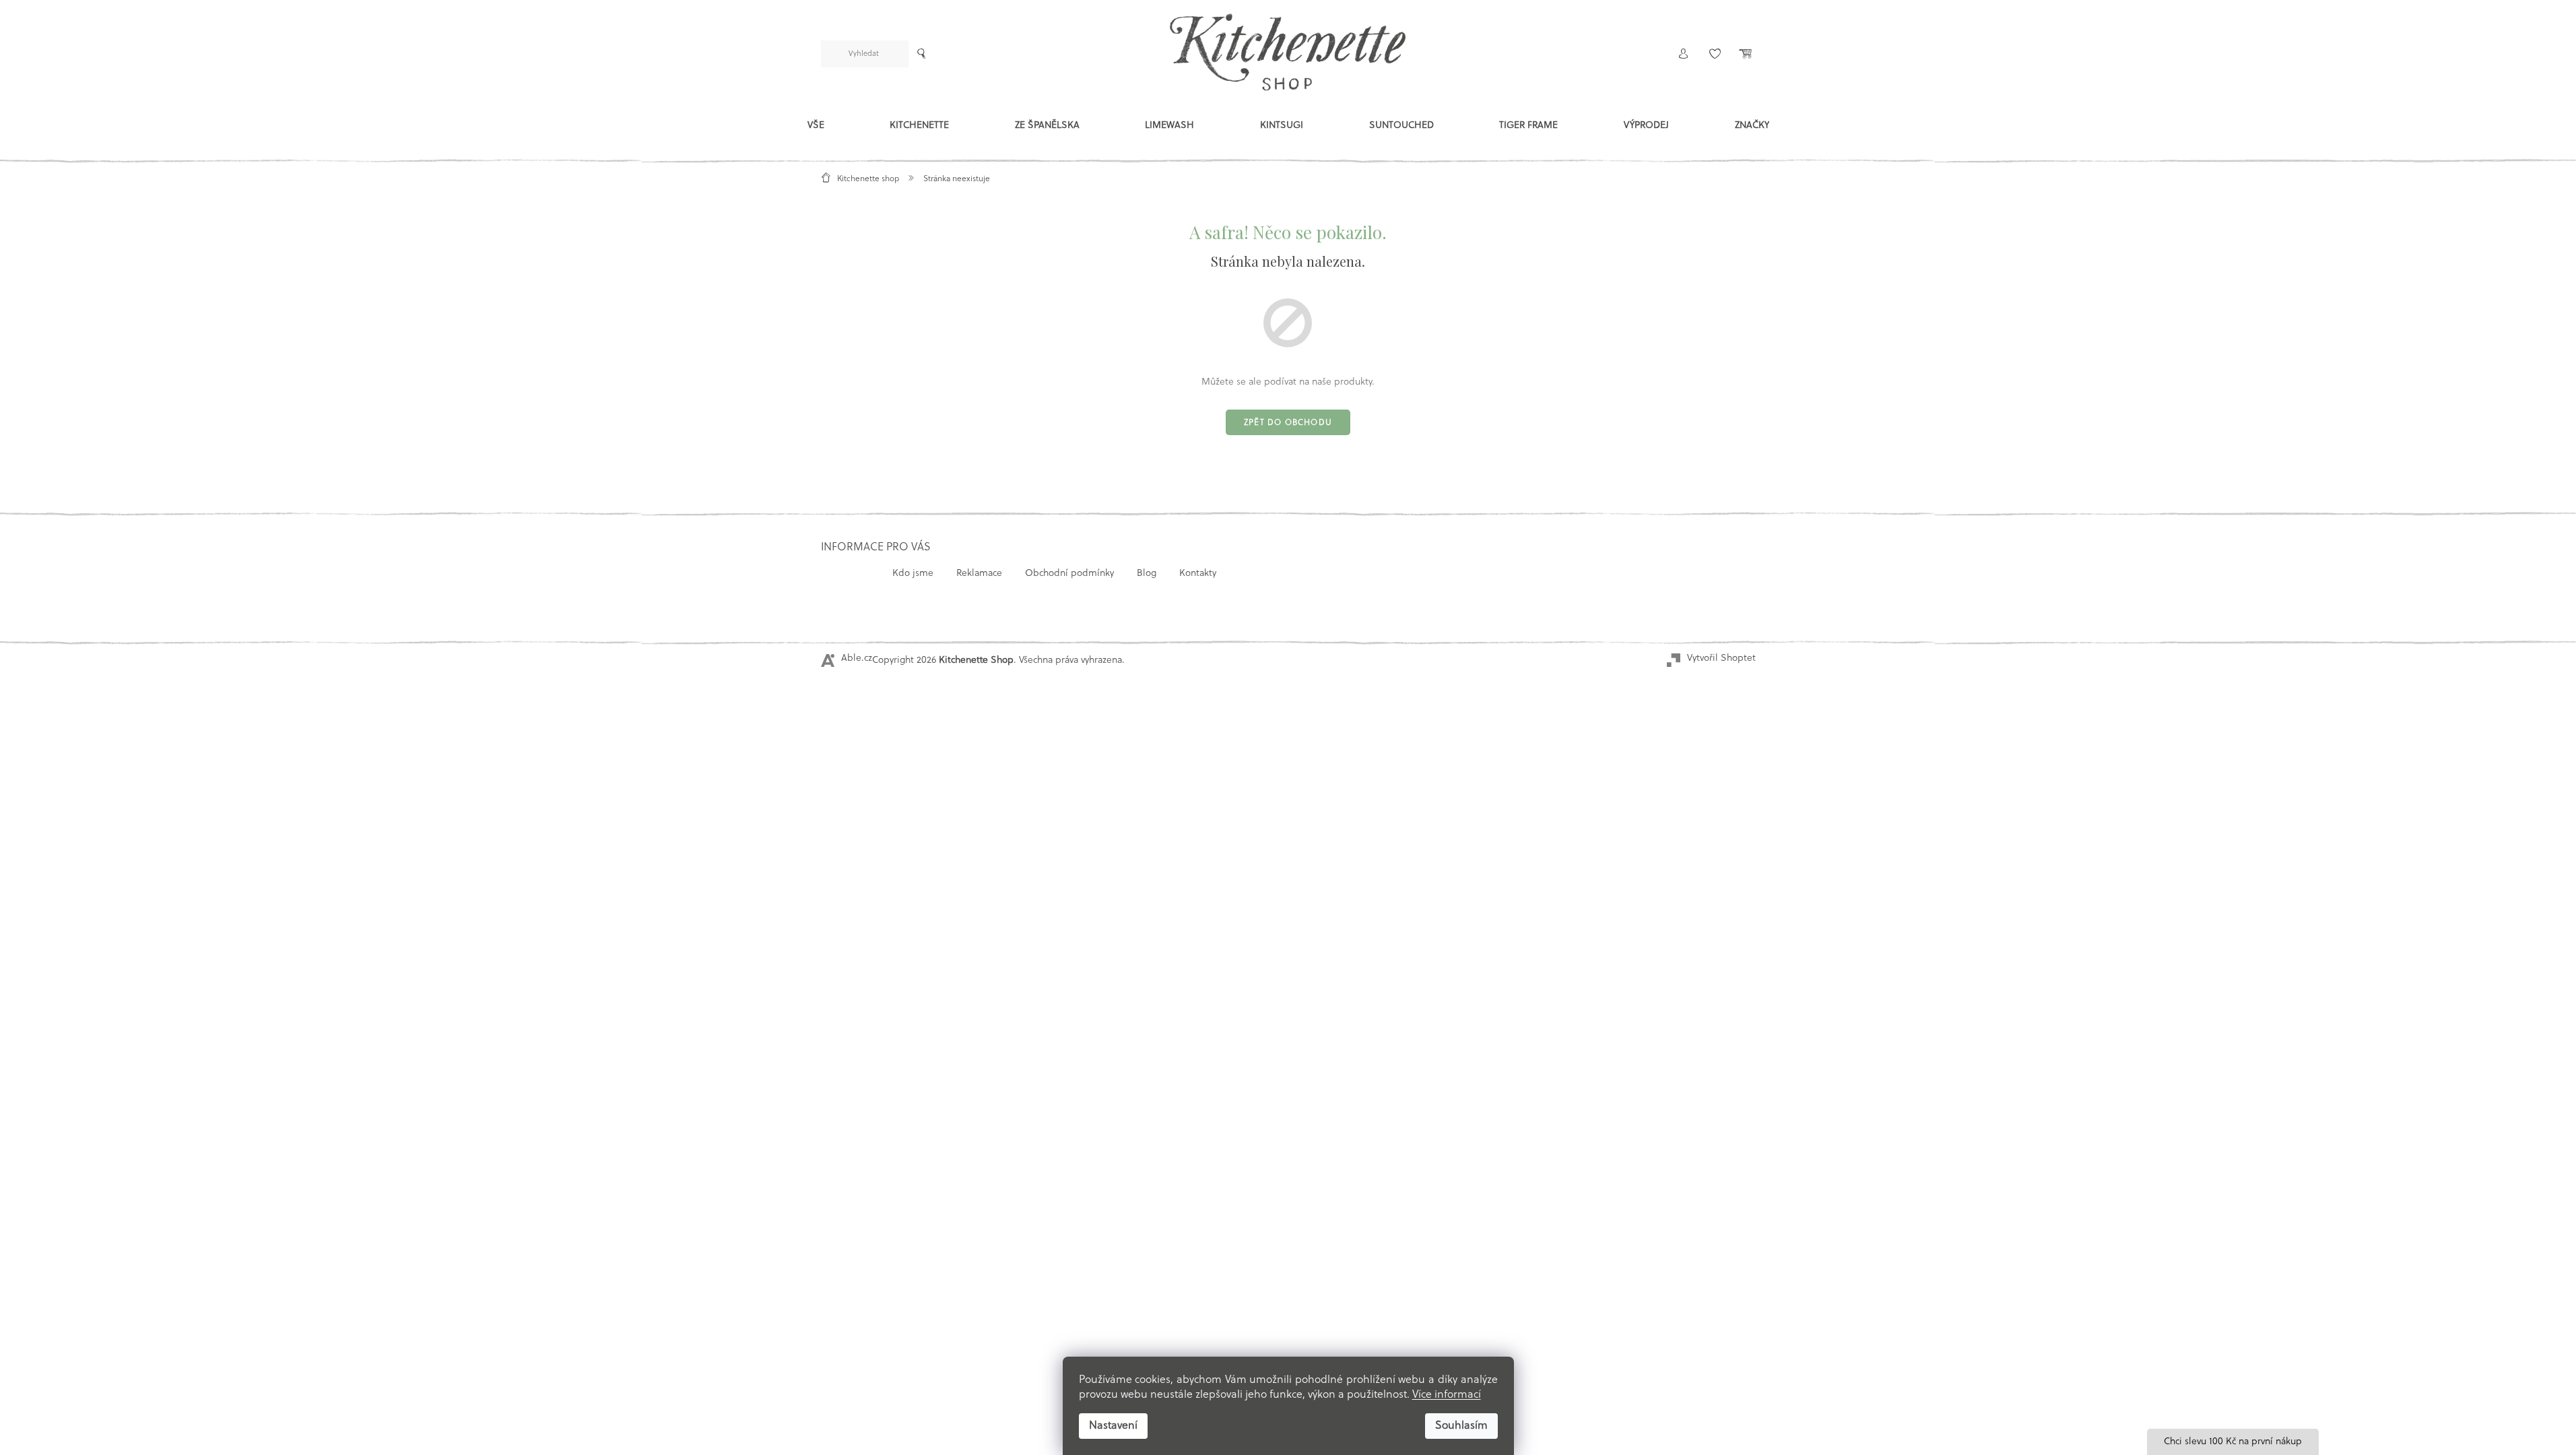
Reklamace (979, 574)
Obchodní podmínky (1069, 574)
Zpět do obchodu (1288, 423)
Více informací (1447, 1395)
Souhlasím (1461, 1426)
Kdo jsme (913, 574)
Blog (1147, 574)
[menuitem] (816, 129)
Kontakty (1198, 574)
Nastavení (1113, 1426)
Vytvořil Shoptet (1721, 658)
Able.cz (857, 658)
